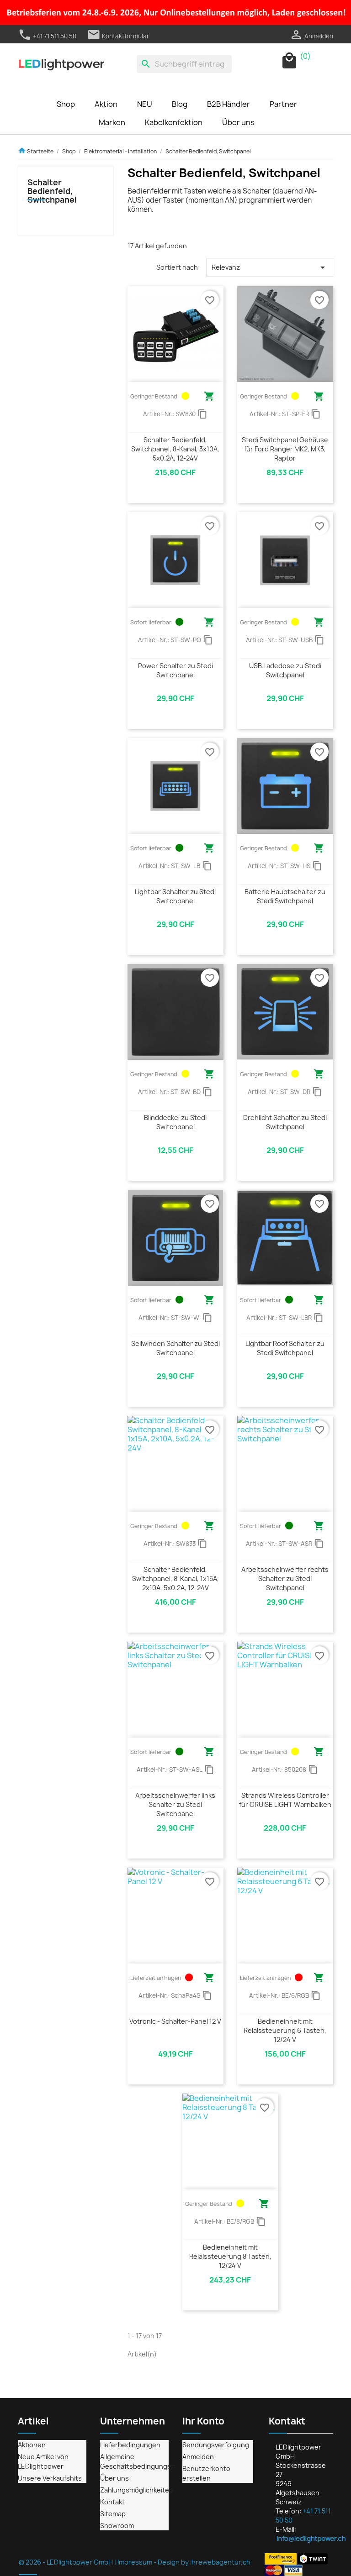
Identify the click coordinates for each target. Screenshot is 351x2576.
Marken (112, 122)
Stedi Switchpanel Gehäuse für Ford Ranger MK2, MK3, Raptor (285, 449)
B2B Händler (229, 104)
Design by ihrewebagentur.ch (204, 2562)
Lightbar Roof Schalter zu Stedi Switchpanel (285, 1348)
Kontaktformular (118, 36)
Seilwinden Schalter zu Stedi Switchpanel (175, 1348)
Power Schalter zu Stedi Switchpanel (175, 670)
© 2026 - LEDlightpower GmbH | (68, 2562)
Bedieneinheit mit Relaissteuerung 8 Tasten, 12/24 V (230, 2256)
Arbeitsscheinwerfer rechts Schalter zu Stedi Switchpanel (285, 1579)
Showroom (117, 2526)
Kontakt (112, 2502)
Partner (283, 104)
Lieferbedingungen (130, 2445)
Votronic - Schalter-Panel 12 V (175, 2021)
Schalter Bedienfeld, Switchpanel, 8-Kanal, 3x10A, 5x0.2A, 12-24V (175, 449)
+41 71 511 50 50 (47, 36)
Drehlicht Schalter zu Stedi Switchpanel (285, 1122)
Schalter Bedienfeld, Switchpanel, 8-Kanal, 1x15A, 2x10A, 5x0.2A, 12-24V (175, 1579)
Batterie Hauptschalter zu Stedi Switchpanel (285, 896)
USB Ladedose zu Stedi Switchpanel (285, 670)
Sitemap (113, 2514)
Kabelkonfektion (174, 122)
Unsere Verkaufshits (50, 2478)
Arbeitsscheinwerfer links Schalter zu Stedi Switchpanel (175, 1804)
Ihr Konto (203, 2421)
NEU (145, 104)
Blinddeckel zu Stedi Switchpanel (175, 1122)
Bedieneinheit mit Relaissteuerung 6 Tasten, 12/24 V (285, 2030)
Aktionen (32, 2445)
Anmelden (198, 2457)
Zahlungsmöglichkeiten (137, 2490)
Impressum (135, 2562)
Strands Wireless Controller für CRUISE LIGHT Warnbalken (285, 1800)
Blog (180, 104)
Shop (66, 104)
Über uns (238, 122)
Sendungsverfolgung (216, 2445)
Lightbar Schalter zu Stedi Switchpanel (175, 896)
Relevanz (270, 267)
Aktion (106, 104)
